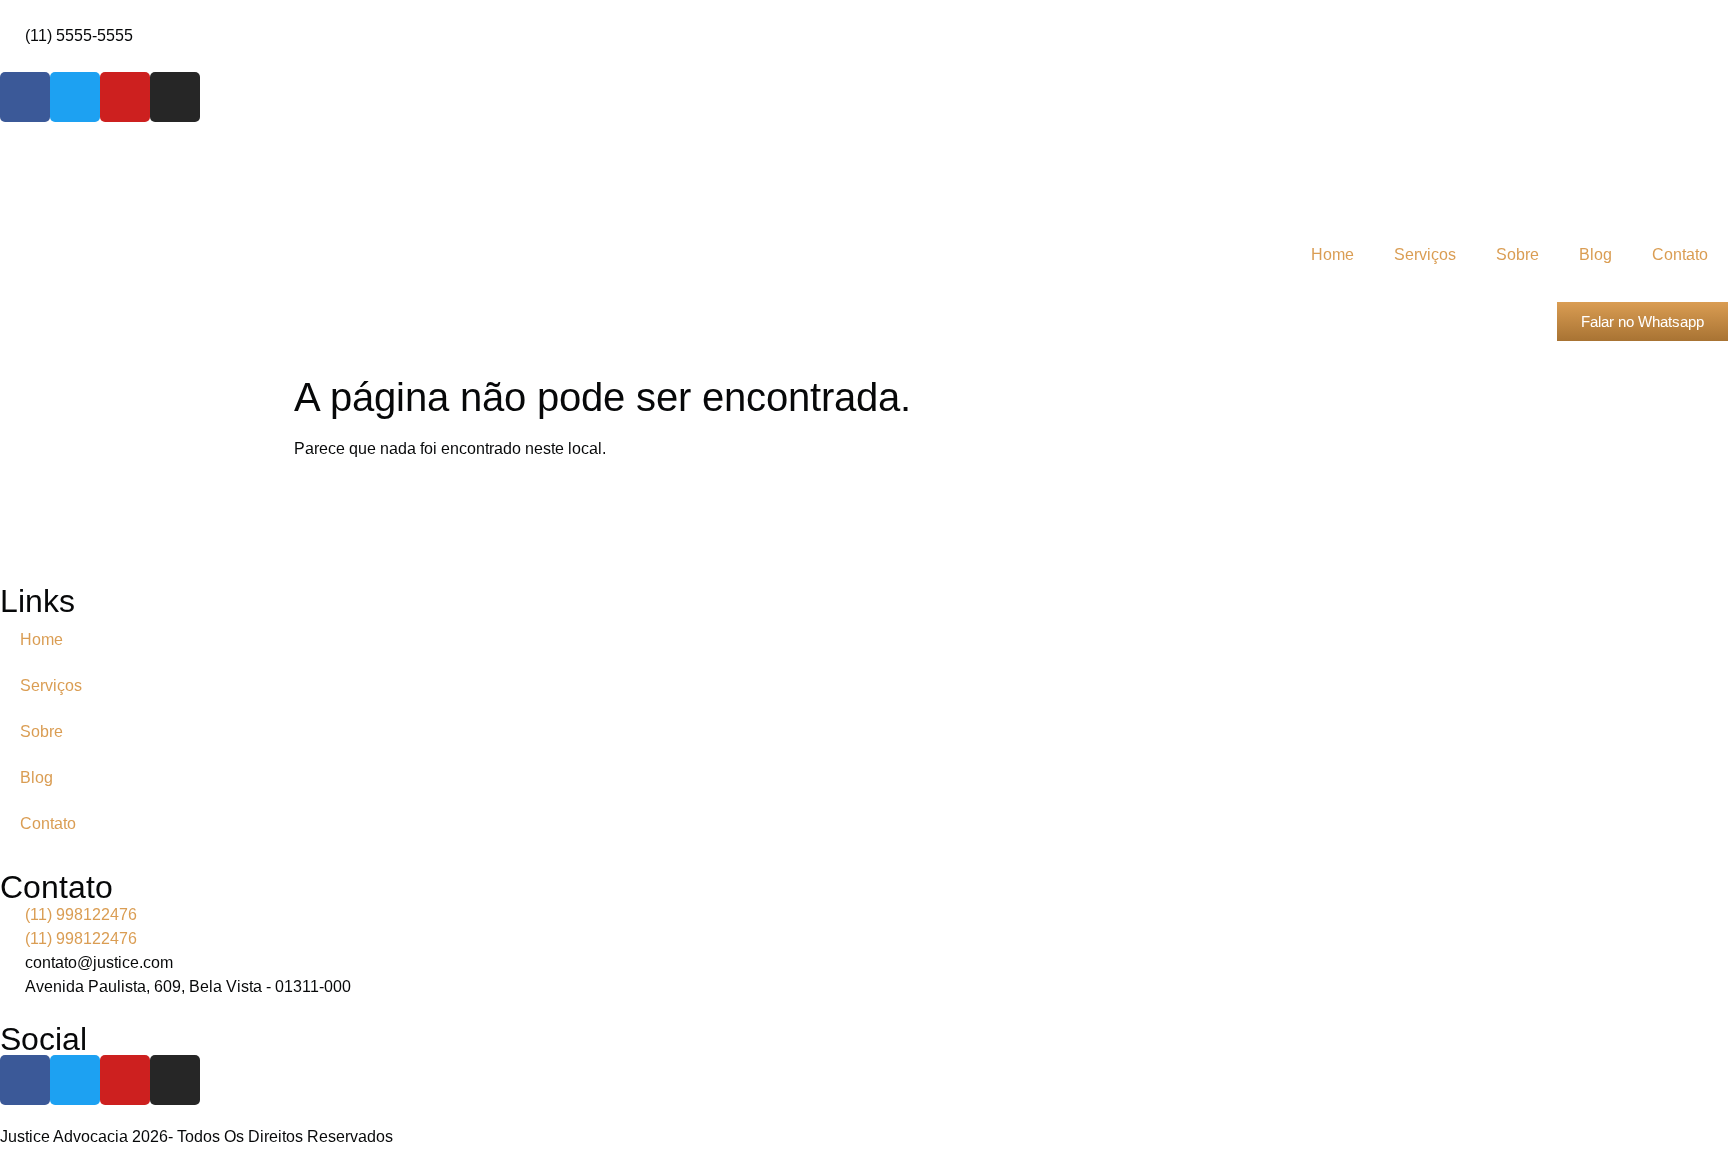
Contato (1680, 254)
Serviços (1425, 254)
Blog (1595, 254)
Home (1332, 254)
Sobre (1517, 254)
